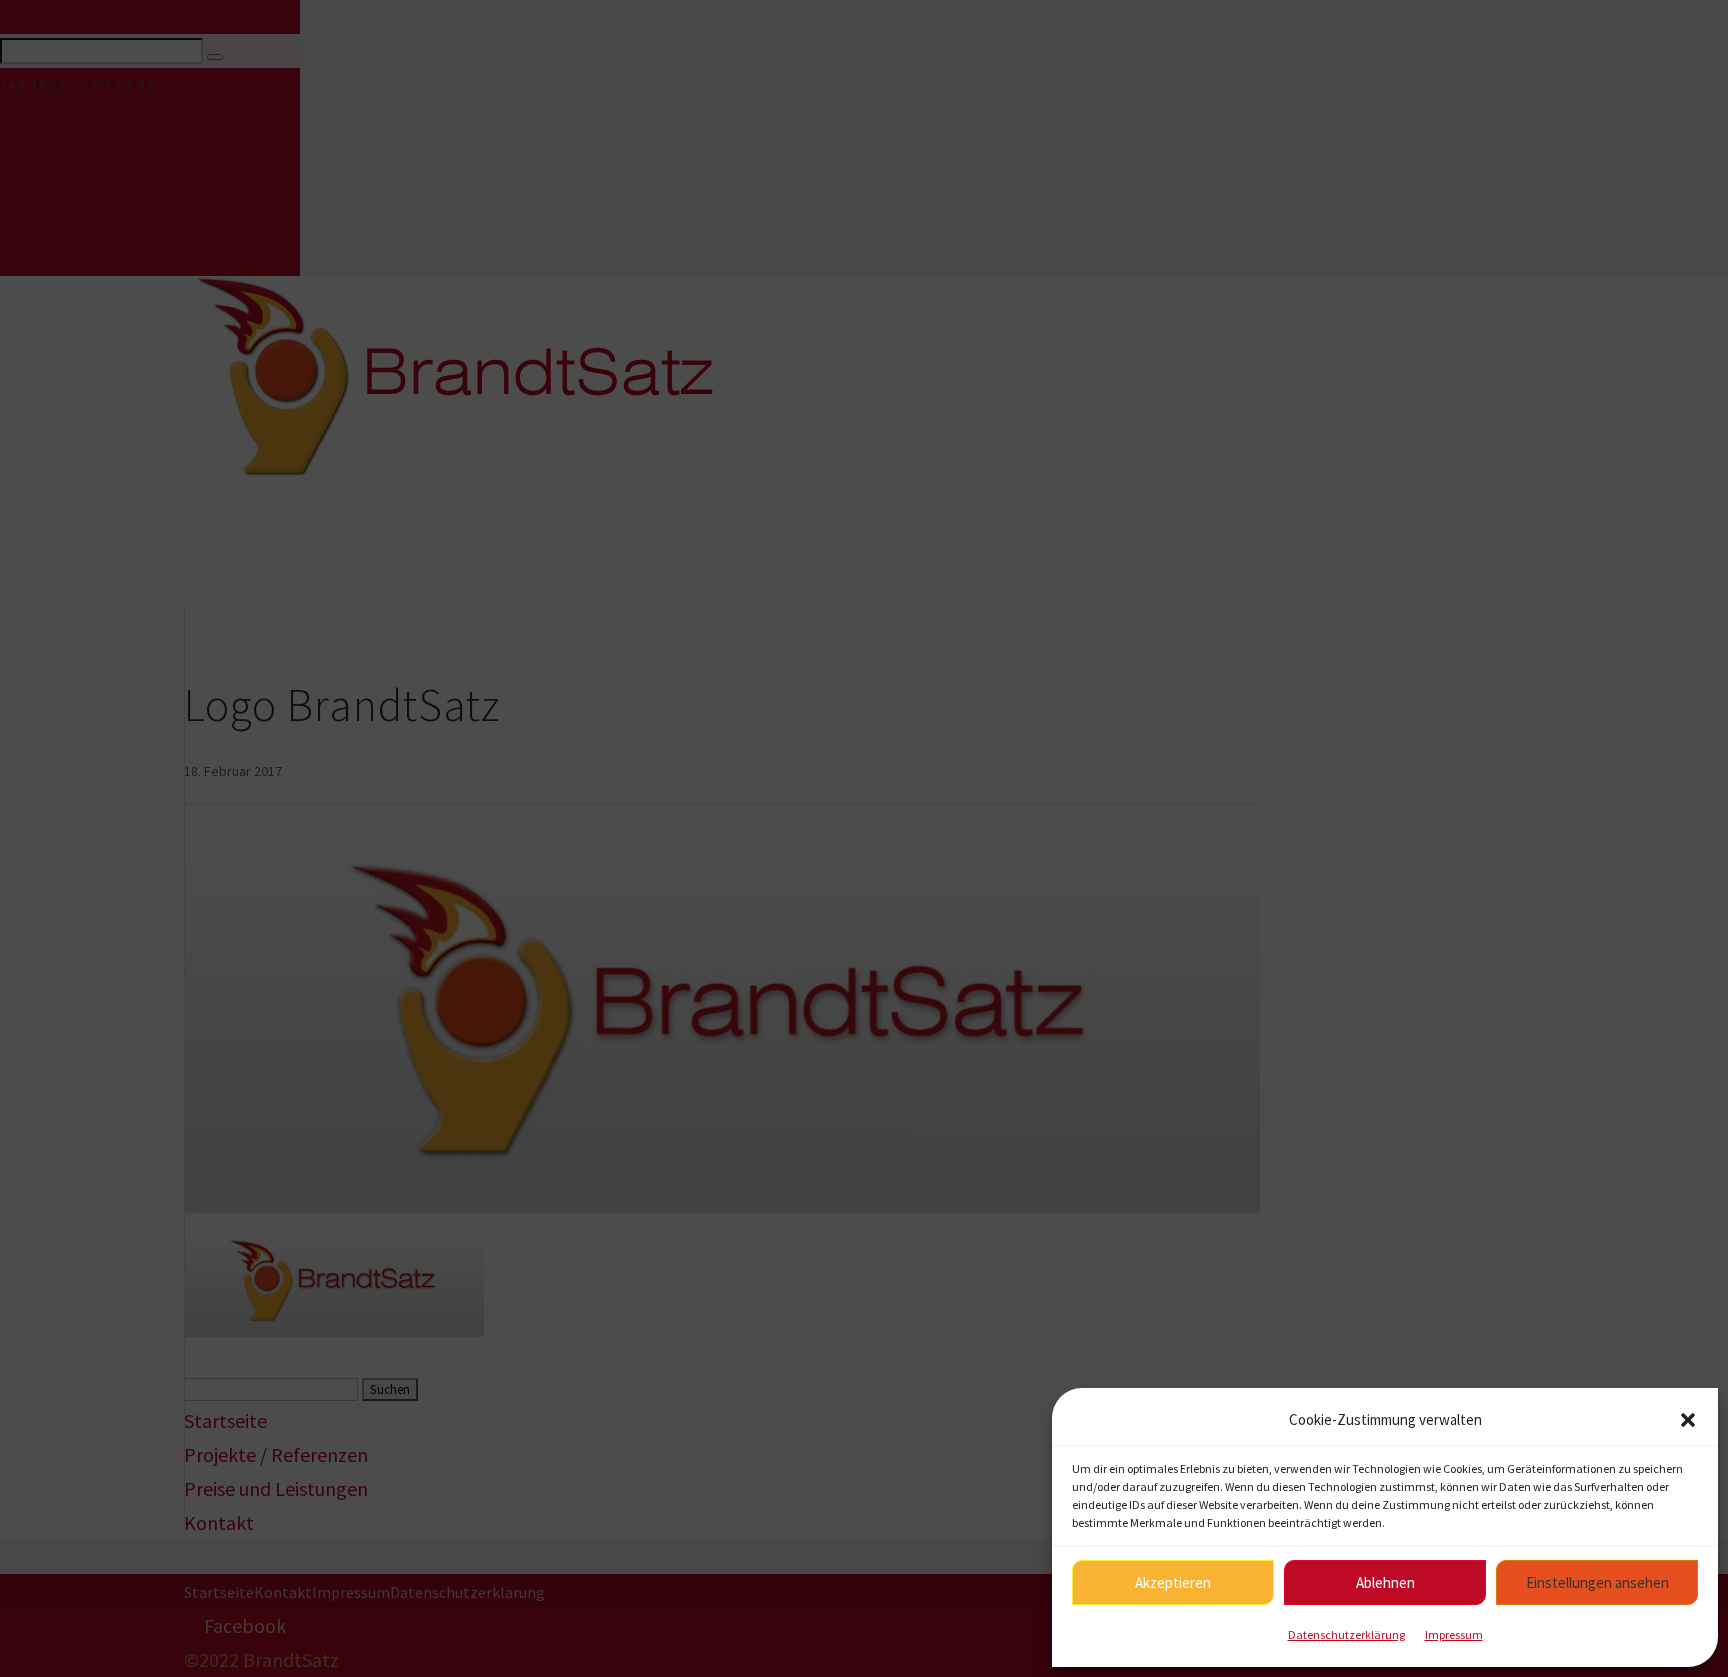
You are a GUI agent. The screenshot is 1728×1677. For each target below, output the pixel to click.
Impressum (1454, 1634)
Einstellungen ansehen (1597, 1582)
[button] (1688, 1420)
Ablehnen (1385, 1582)
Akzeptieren (1173, 1582)
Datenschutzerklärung (1346, 1634)
